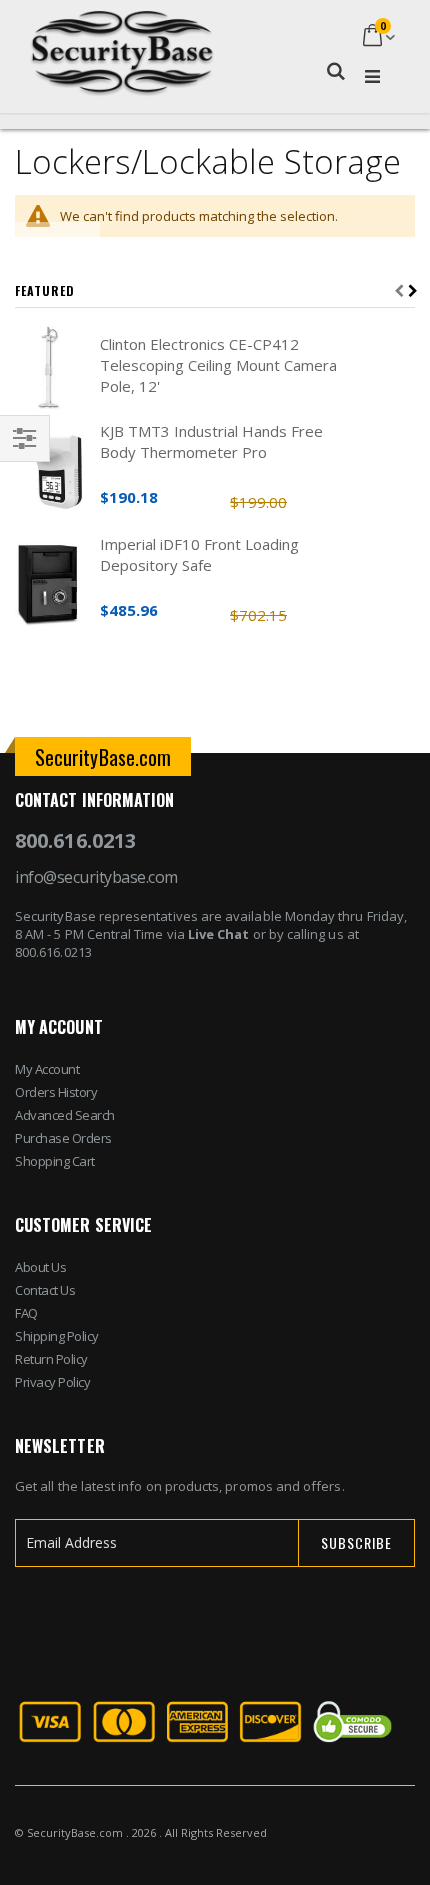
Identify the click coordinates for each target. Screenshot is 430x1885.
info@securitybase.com (96, 877)
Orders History (56, 1092)
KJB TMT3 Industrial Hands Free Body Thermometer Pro (211, 441)
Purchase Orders (63, 1138)
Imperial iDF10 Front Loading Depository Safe (199, 554)
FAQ (26, 1313)
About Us (40, 1267)
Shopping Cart (55, 1161)
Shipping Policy (57, 1336)
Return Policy (51, 1359)
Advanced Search (65, 1115)
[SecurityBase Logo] (122, 37)
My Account (47, 1069)
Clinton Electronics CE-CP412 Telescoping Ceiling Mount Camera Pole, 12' (218, 365)
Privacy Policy (52, 1382)
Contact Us (45, 1290)
